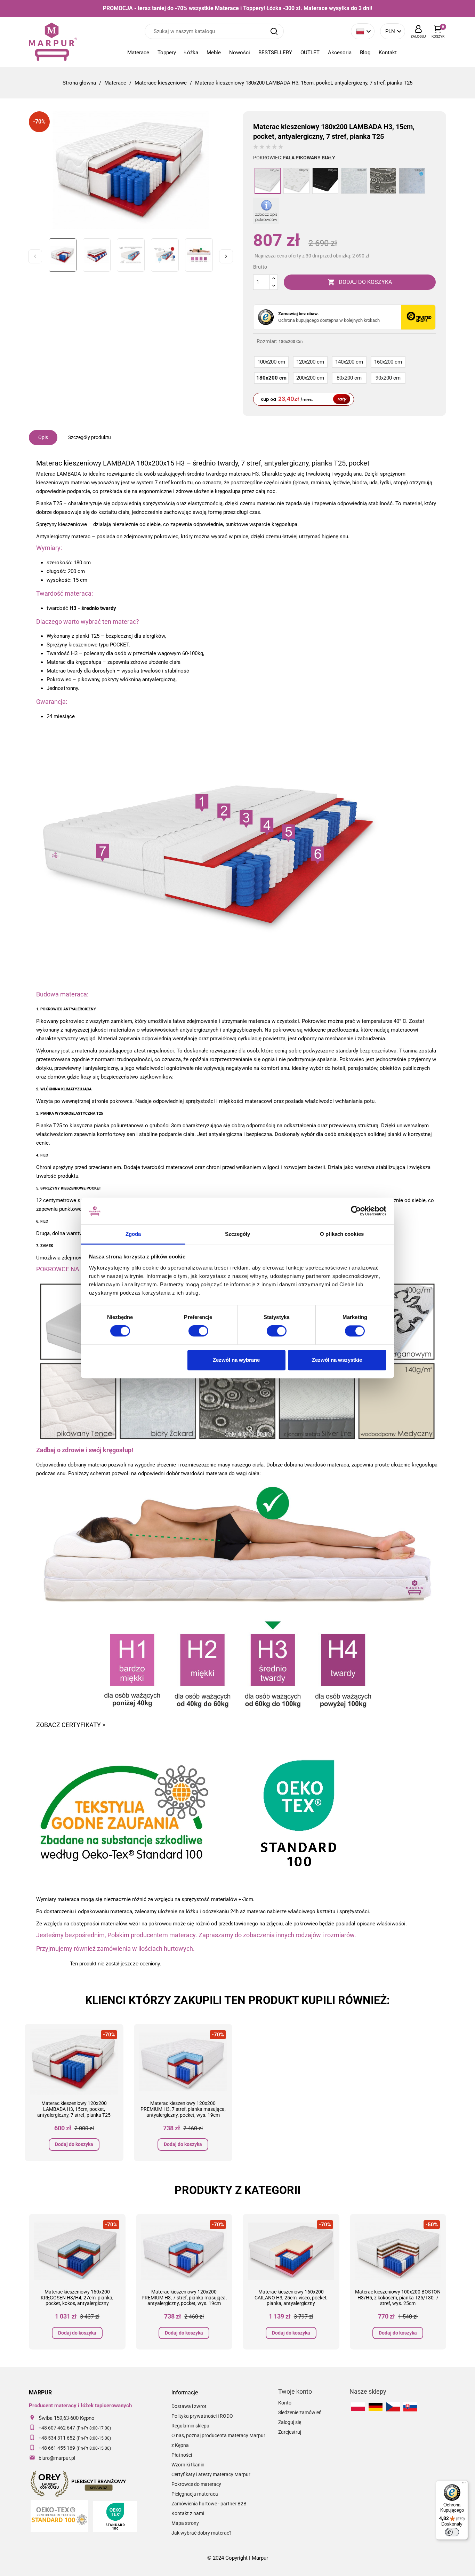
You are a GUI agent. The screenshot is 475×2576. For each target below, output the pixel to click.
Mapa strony (185, 2523)
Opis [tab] (43, 437)
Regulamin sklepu (190, 2426)
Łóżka (191, 53)
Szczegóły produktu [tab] (90, 437)
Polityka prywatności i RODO (202, 2416)
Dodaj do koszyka (74, 2144)
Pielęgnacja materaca (195, 2494)
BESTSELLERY (275, 53)
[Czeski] (393, 2407)
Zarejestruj (290, 2432)
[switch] (198, 1331)
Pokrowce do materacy (196, 2484)
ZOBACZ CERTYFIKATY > (71, 1725)
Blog (365, 53)
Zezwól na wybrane (236, 1360)
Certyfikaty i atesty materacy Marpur (211, 2474)
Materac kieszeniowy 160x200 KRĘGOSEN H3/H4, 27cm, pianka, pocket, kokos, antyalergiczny (77, 2298)
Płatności (182, 2455)
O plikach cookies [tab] (342, 1234)
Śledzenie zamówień (300, 2412)
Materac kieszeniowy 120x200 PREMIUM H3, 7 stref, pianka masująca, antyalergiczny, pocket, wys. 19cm (183, 2109)
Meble (214, 53)
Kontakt (388, 53)
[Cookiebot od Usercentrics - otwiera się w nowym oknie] (356, 1211)
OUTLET (310, 53)
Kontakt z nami (188, 2513)
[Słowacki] (410, 2407)
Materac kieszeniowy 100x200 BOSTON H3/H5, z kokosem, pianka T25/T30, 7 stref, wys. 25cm (398, 2298)
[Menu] (464, 2484)
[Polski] (358, 2407)
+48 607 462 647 (57, 2428)
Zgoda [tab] (133, 1234)
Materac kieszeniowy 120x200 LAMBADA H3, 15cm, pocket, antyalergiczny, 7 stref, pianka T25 (74, 2109)
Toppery (167, 53)
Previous (35, 256)
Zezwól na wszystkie (337, 1360)
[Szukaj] (274, 31)
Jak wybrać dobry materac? (202, 2533)
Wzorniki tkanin (188, 2465)
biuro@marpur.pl (57, 2458)
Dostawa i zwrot (189, 2406)
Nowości (240, 53)
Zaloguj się (290, 2422)
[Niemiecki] (376, 2407)
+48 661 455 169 (57, 2448)
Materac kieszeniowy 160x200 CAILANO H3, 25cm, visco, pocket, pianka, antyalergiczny (291, 2298)
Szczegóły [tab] (238, 1234)
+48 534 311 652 (57, 2438)
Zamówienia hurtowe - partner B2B (209, 2504)
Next (226, 256)
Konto (285, 2403)
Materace (138, 53)
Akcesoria (340, 53)
